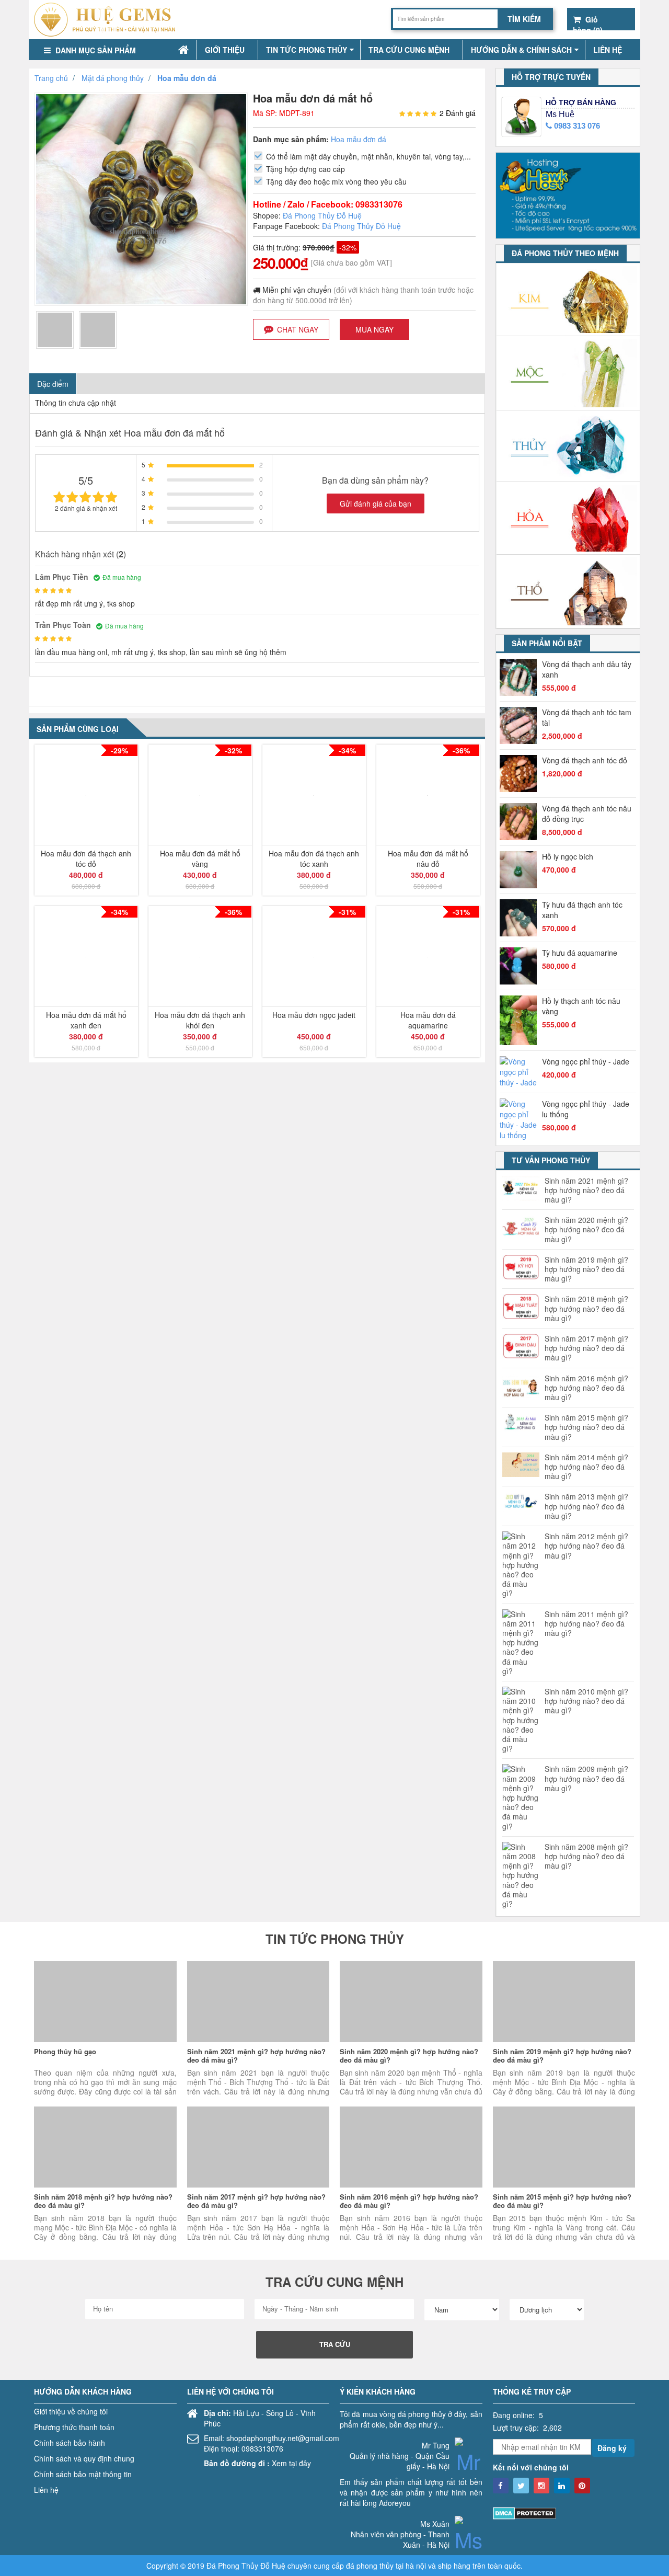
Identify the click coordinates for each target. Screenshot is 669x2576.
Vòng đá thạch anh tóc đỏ (585, 760)
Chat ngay (298, 329)
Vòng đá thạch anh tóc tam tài (587, 717)
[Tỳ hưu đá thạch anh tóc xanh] (521, 918)
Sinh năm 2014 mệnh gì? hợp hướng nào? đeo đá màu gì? (586, 1467)
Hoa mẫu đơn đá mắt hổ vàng (200, 858)
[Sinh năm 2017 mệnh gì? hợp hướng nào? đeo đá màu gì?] (258, 2147)
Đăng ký (612, 2448)
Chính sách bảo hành (70, 2443)
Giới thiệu (225, 50)
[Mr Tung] (469, 2468)
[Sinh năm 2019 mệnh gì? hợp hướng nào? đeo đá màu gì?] (564, 2002)
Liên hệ (608, 50)
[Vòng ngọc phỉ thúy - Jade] (521, 1072)
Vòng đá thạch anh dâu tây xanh (587, 669)
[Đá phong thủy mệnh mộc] (568, 373)
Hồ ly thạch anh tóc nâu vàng (581, 1006)
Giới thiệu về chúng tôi (71, 2411)
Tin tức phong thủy (307, 50)
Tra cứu (335, 2344)
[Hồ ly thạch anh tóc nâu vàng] (521, 1020)
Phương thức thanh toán (74, 2427)
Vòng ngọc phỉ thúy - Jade (586, 1061)
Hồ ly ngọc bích (568, 856)
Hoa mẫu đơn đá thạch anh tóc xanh (314, 858)
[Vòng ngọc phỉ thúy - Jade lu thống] (521, 1119)
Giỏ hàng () (588, 20)
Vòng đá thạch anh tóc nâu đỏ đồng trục (587, 814)
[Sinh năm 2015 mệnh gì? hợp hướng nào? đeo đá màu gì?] (564, 2147)
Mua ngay (374, 329)
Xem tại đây (291, 2463)
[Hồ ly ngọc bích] (521, 870)
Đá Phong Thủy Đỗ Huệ (322, 215)
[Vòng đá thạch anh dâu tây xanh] (521, 677)
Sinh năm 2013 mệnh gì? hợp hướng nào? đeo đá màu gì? (586, 1506)
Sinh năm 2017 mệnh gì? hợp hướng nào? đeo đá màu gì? (586, 1348)
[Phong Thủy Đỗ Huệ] (501, 2486)
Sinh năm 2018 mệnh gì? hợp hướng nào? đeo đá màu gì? (586, 1308)
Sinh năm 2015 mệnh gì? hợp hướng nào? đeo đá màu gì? (586, 1427)
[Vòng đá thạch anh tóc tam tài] (521, 725)
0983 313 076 (576, 126)
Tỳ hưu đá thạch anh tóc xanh (582, 910)
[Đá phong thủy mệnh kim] (568, 300)
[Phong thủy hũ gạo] (105, 2002)
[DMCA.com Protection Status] (524, 2512)
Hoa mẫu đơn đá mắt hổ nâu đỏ (428, 858)
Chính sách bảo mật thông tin (83, 2474)
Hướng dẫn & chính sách (521, 50)
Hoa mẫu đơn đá (359, 139)
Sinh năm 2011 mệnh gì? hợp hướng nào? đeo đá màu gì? (586, 1624)
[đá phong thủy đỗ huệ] (108, 20)
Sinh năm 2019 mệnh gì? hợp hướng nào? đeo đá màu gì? (586, 1269)
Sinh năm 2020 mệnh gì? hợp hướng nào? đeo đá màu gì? (586, 1229)
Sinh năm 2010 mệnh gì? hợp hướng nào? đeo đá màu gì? (586, 1701)
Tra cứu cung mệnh (409, 50)
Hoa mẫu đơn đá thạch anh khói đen (200, 1020)
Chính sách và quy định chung (84, 2458)
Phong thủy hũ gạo (65, 2051)
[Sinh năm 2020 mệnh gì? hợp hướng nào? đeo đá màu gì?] (411, 2002)
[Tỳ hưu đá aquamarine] (521, 966)
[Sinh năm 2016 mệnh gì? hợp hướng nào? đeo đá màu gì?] (411, 2147)
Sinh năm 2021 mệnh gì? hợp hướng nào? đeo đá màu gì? (586, 1190)
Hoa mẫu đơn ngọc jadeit (314, 1015)
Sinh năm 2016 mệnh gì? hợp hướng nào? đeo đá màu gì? (586, 1388)
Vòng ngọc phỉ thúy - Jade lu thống (586, 1109)
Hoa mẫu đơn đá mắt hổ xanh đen (86, 1020)
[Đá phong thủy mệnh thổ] (568, 592)
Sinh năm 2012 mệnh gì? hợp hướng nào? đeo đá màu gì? (586, 1546)
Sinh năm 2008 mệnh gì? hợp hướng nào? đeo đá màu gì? (586, 1856)
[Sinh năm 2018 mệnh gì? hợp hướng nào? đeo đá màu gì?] (105, 2147)
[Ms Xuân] (469, 2546)
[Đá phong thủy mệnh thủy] (568, 446)
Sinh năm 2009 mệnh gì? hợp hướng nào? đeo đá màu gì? (586, 1778)
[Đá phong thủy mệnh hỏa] (568, 518)
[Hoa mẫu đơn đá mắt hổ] (55, 329)
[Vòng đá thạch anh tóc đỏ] (521, 774)
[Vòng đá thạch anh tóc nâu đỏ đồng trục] (521, 822)
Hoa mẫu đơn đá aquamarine (428, 1020)
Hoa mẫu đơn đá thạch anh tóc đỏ (86, 858)
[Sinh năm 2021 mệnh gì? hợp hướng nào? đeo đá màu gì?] (258, 2002)
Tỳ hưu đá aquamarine (580, 953)
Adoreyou (395, 2503)
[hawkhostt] (568, 194)
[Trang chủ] (183, 50)
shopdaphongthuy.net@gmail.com (283, 2438)
